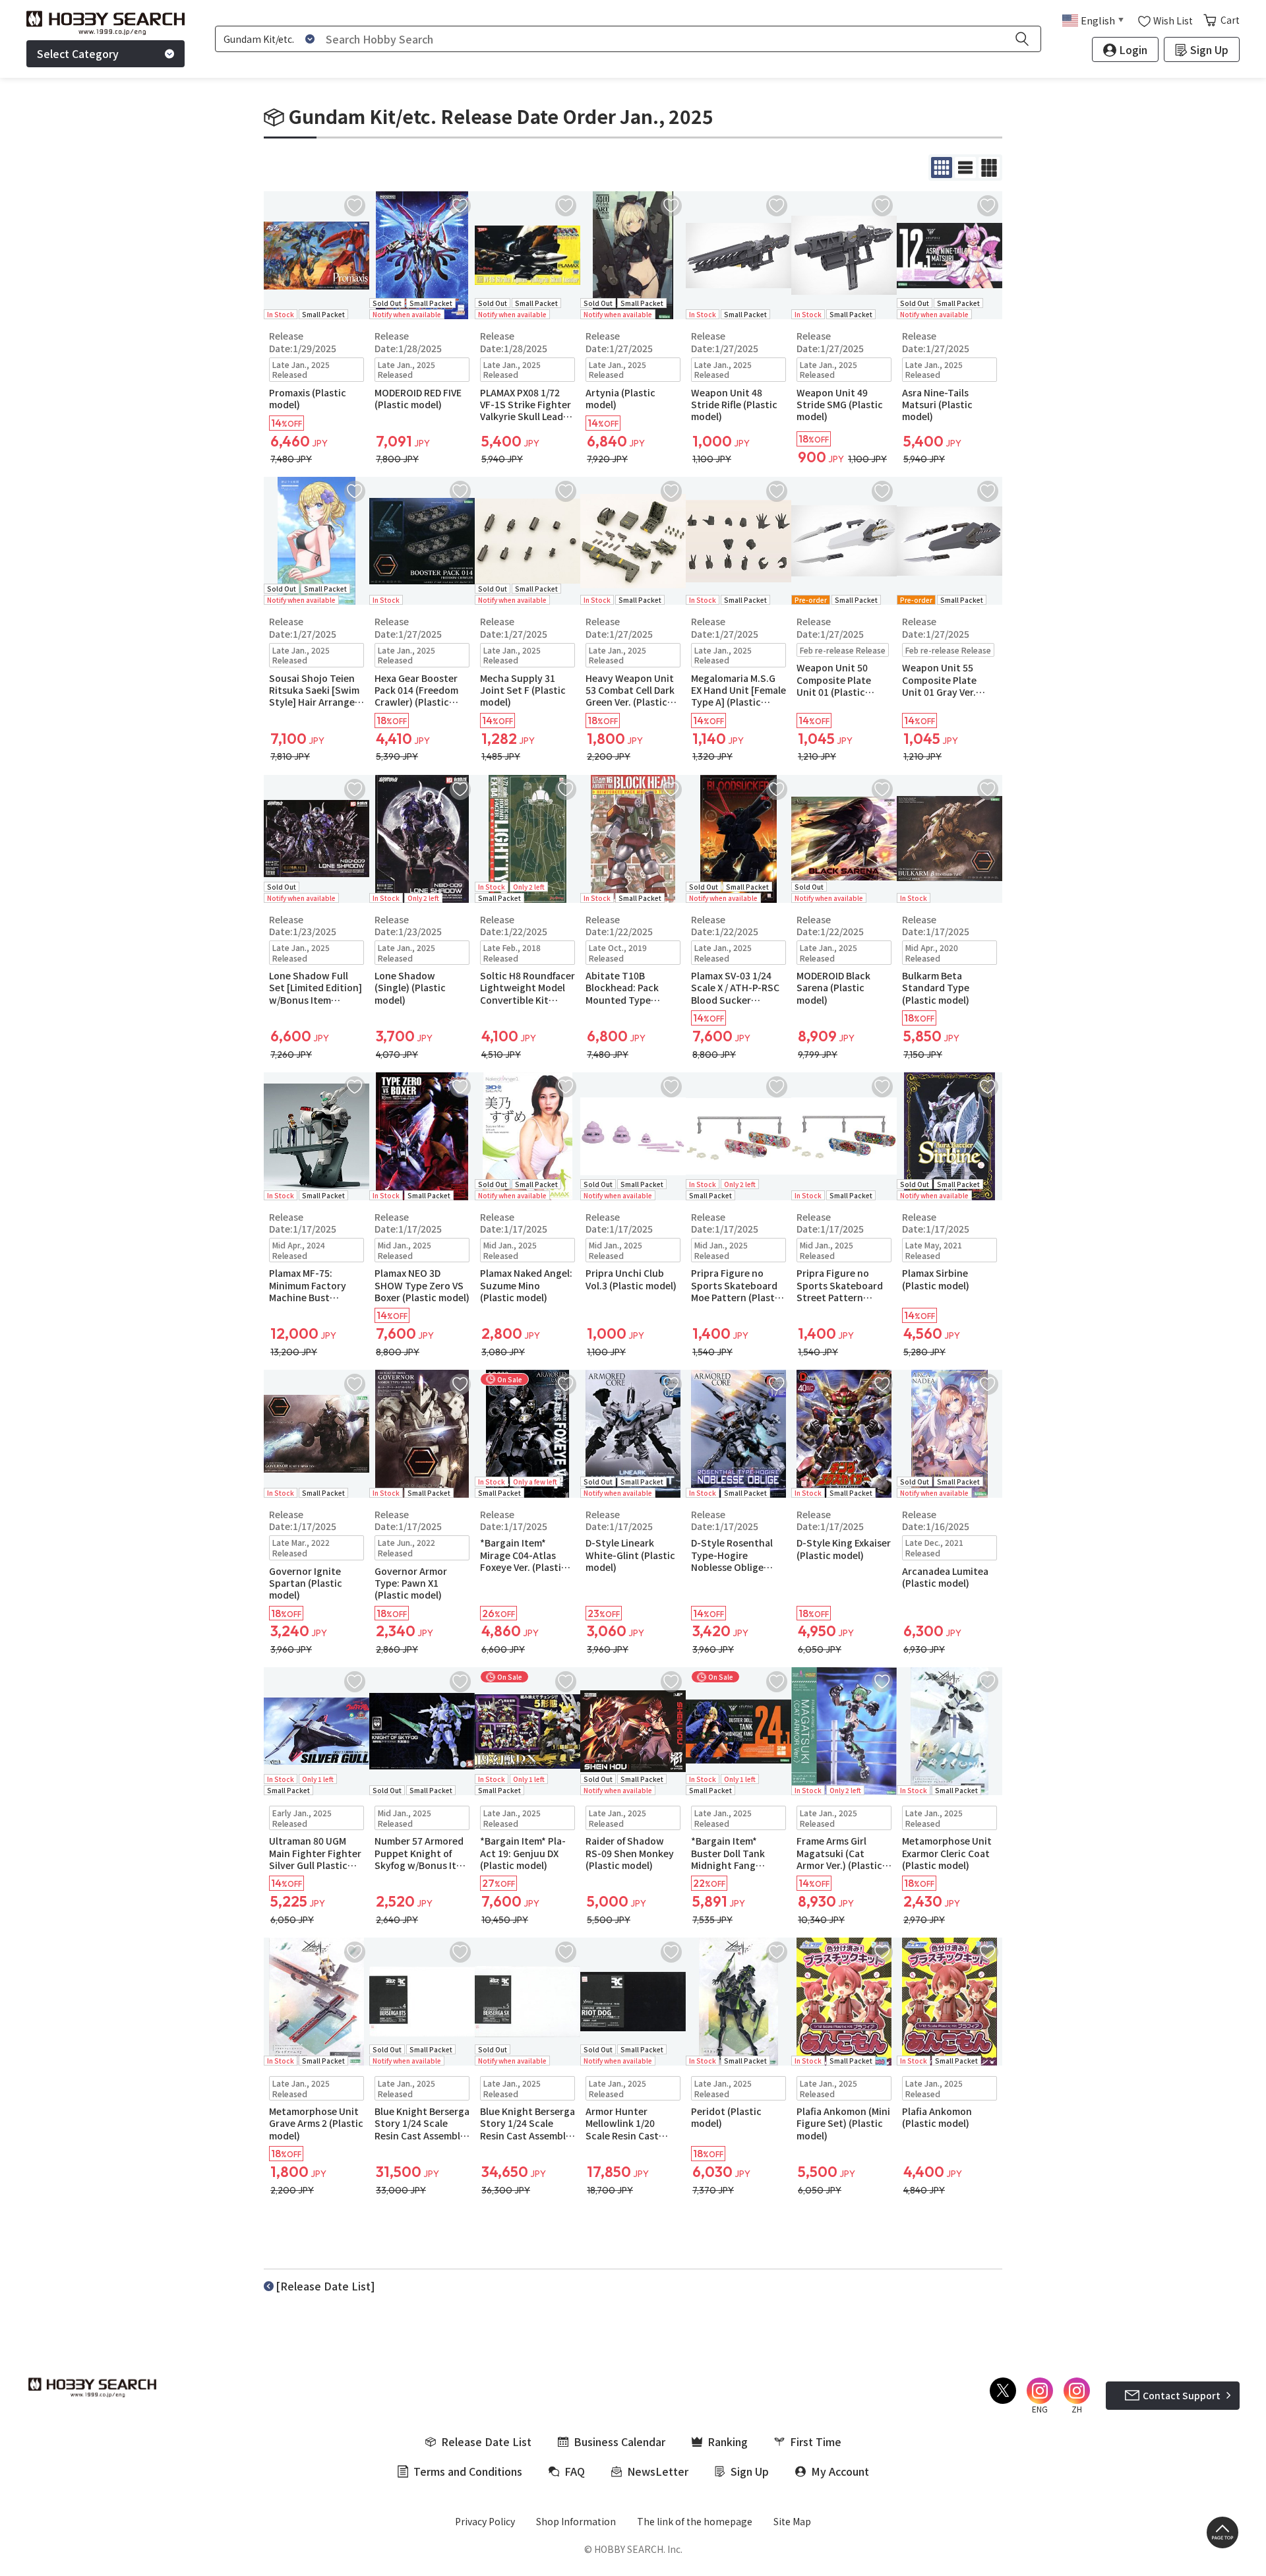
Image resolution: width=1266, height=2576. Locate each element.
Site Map (792, 2521)
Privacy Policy (485, 2521)
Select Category (78, 53)
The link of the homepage (695, 2521)
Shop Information (576, 2521)
